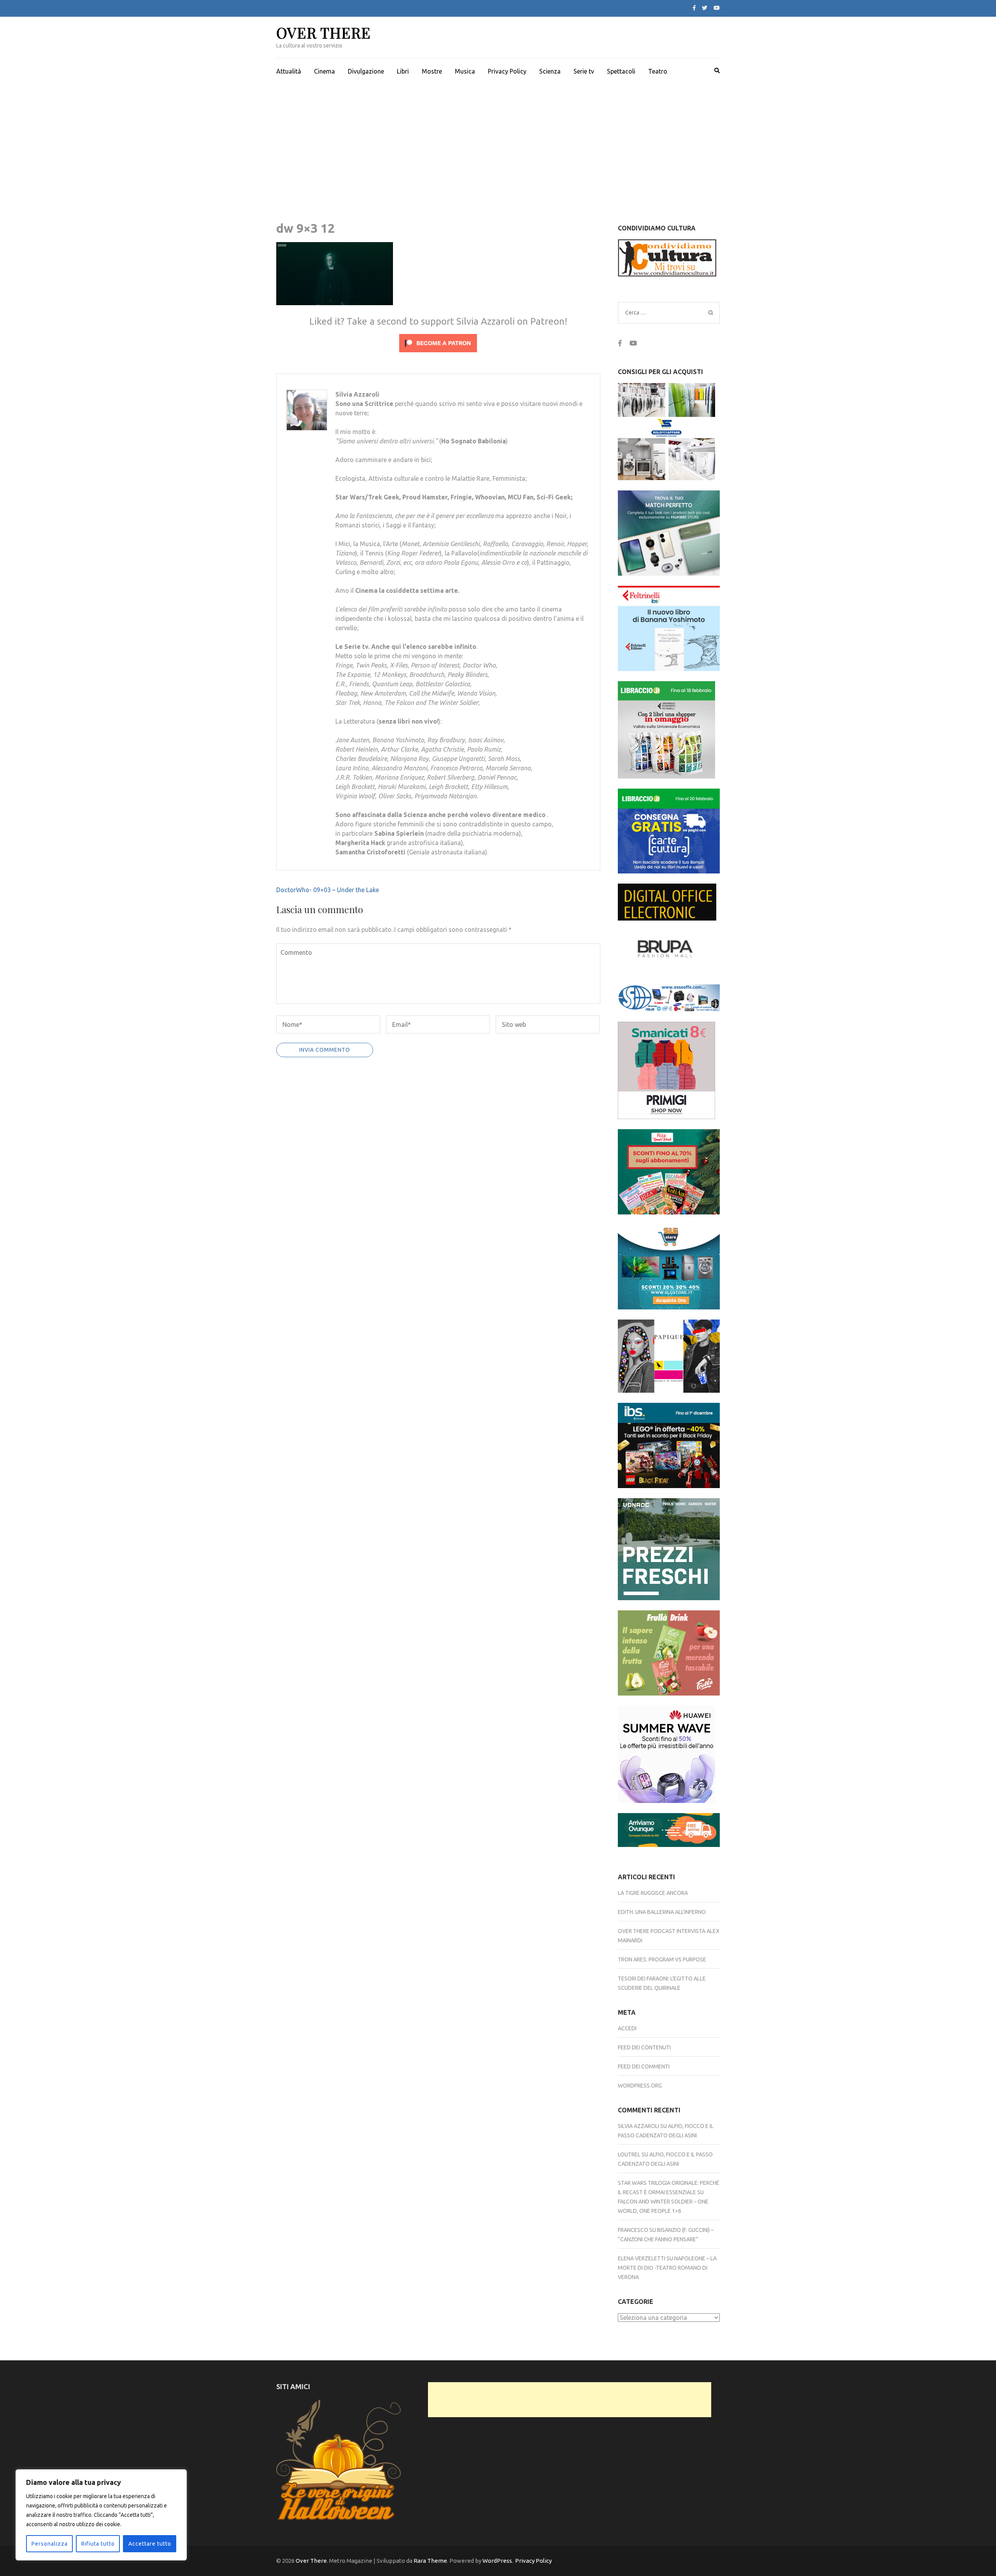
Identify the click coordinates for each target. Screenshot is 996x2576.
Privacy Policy (507, 71)
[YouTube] (717, 8)
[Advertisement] (498, 142)
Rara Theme (430, 2561)
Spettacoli (621, 71)
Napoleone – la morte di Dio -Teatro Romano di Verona (667, 2268)
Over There (324, 33)
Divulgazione (366, 71)
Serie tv (584, 71)
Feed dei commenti (644, 2066)
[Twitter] (705, 8)
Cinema (324, 71)
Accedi (627, 2028)
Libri (403, 71)
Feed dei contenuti (644, 2047)
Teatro (658, 71)
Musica (465, 71)
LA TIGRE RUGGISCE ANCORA (653, 1893)
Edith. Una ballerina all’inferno (662, 1912)
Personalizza (50, 2544)
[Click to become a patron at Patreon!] (438, 354)
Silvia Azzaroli (638, 2126)
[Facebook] (694, 8)
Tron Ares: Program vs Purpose (662, 1959)
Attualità (289, 71)
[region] (101, 2515)
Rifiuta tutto (98, 2544)
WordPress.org (640, 2086)
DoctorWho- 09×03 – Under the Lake (328, 890)
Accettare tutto (150, 2544)
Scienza (550, 71)
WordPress (497, 2561)
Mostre (432, 71)
